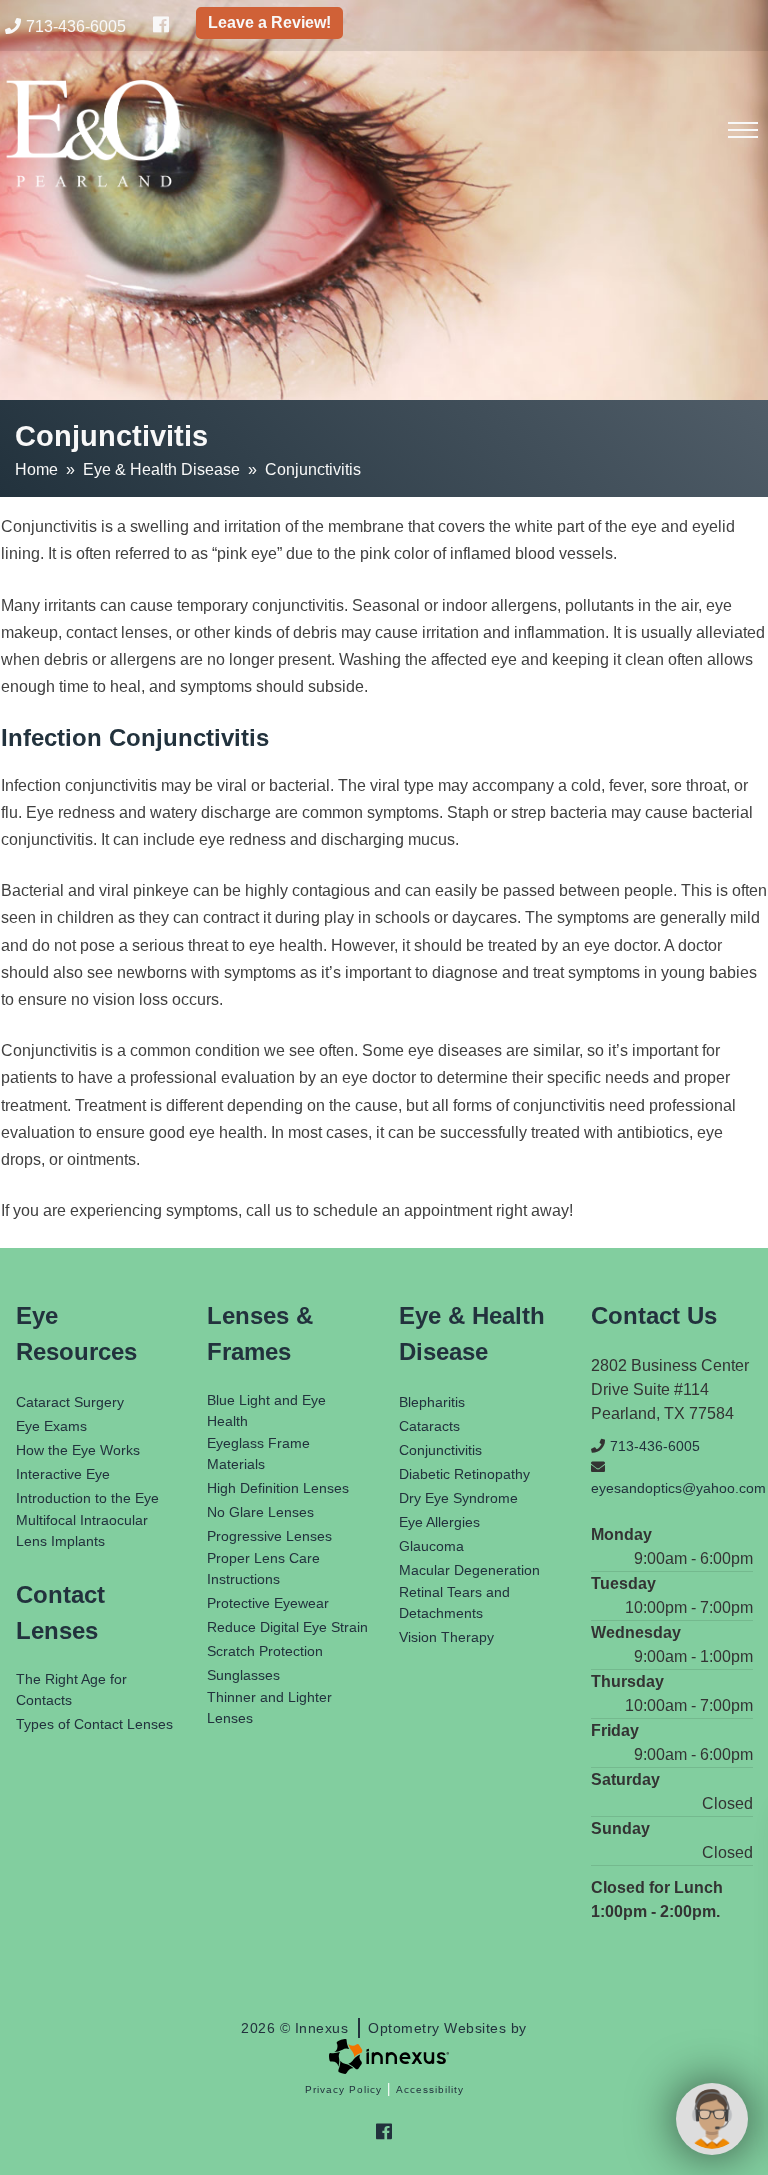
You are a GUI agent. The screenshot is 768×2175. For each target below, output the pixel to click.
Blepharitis (432, 1402)
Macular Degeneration (469, 1570)
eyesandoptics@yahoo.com (672, 1488)
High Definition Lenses (278, 1488)
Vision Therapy (446, 1637)
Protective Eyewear (268, 1603)
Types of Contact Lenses (94, 1724)
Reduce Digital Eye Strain (287, 1627)
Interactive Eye (63, 1474)
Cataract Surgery (70, 1402)
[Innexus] (384, 2056)
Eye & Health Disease (161, 469)
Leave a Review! (269, 22)
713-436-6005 (76, 26)
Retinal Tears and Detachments (454, 1602)
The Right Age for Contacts (71, 1689)
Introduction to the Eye (87, 1498)
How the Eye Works (78, 1450)
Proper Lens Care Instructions (263, 1568)
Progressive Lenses (269, 1536)
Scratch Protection (265, 1651)
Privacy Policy (343, 2089)
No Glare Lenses (260, 1512)
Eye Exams (51, 1426)
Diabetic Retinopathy (464, 1474)
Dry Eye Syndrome (458, 1498)
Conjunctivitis (440, 1450)
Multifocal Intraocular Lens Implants (82, 1530)
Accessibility (430, 2089)
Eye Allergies (439, 1522)
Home (36, 469)
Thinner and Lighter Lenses (269, 1707)
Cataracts (429, 1426)
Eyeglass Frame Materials (258, 1453)
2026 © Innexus (384, 2028)
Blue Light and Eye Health (266, 1410)
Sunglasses (243, 1675)
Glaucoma (431, 1546)
